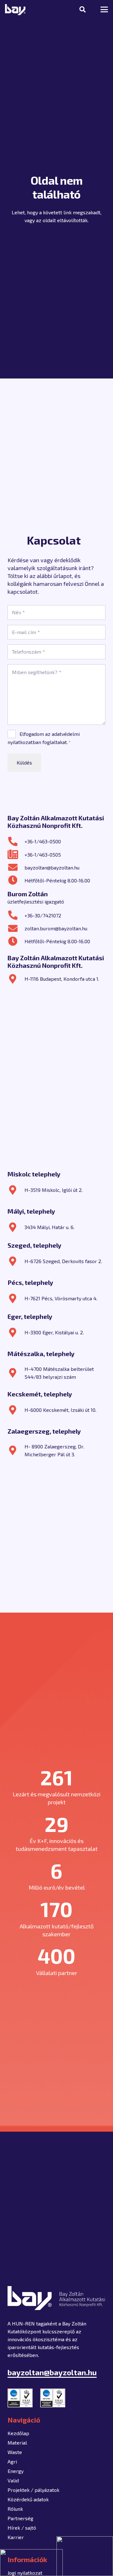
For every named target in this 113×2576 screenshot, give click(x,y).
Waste (15, 2452)
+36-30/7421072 (43, 915)
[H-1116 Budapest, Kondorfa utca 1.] (16, 979)
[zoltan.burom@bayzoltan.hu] (16, 928)
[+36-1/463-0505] (16, 854)
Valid (13, 2480)
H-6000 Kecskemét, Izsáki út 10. (60, 1410)
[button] (83, 9)
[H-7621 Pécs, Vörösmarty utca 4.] (16, 1298)
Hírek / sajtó (22, 2528)
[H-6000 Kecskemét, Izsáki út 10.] (16, 1410)
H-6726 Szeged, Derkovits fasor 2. (63, 1261)
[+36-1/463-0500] (16, 841)
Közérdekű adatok (28, 2499)
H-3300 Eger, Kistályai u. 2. (54, 1332)
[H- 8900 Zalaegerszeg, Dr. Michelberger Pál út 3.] (16, 1450)
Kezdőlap (18, 2433)
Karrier (16, 2537)
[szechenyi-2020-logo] (85, 2556)
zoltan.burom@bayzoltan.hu (56, 928)
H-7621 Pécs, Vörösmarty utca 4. (61, 1298)
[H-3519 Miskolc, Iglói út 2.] (16, 1190)
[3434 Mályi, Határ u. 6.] (16, 1227)
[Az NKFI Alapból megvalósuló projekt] (31, 2563)
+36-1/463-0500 (43, 841)
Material (17, 2443)
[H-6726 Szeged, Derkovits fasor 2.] (16, 1261)
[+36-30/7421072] (16, 915)
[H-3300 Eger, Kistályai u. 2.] (16, 1332)
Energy (16, 2471)
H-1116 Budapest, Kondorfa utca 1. (62, 979)
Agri (12, 2461)
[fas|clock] (16, 880)
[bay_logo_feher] (15, 10)
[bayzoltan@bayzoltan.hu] (16, 867)
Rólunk (15, 2509)
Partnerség (20, 2518)
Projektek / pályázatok (33, 2490)
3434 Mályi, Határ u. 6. (49, 1227)
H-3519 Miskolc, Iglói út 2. (54, 1190)
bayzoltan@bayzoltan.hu (52, 867)
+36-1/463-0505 (43, 855)
